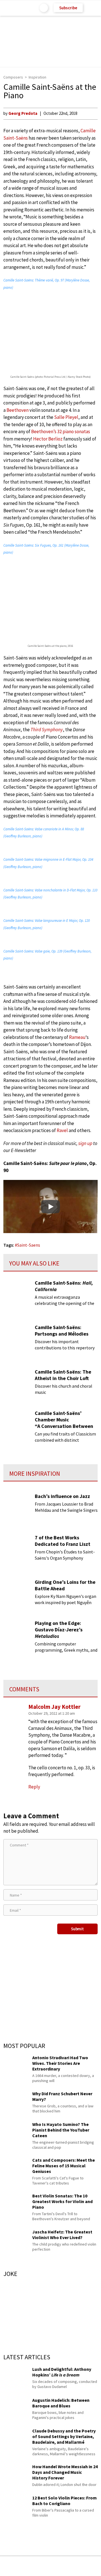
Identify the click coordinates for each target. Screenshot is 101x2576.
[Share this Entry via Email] (7, 2566)
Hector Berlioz (48, 439)
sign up (85, 1143)
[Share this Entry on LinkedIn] (76, 2566)
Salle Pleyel (66, 417)
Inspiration (37, 77)
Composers (13, 77)
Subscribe (68, 8)
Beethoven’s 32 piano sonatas (61, 431)
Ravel (62, 1130)
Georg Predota (23, 113)
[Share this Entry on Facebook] (42, 2566)
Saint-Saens (29, 1245)
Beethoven (18, 410)
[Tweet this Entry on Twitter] (59, 2566)
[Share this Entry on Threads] (93, 2566)
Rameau (77, 1037)
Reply (34, 1787)
